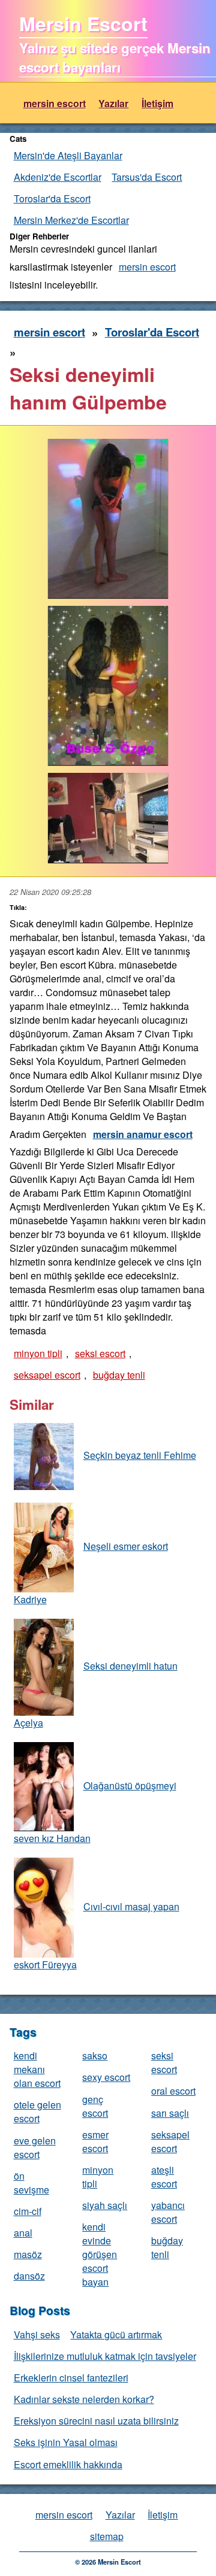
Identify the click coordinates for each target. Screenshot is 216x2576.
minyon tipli (38, 1353)
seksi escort (100, 1353)
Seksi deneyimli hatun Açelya (96, 1694)
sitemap (107, 2536)
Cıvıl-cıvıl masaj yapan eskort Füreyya (97, 1935)
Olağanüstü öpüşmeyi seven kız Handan (95, 1812)
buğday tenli (119, 1375)
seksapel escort (47, 1375)
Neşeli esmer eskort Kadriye (91, 1573)
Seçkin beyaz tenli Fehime (140, 1455)
